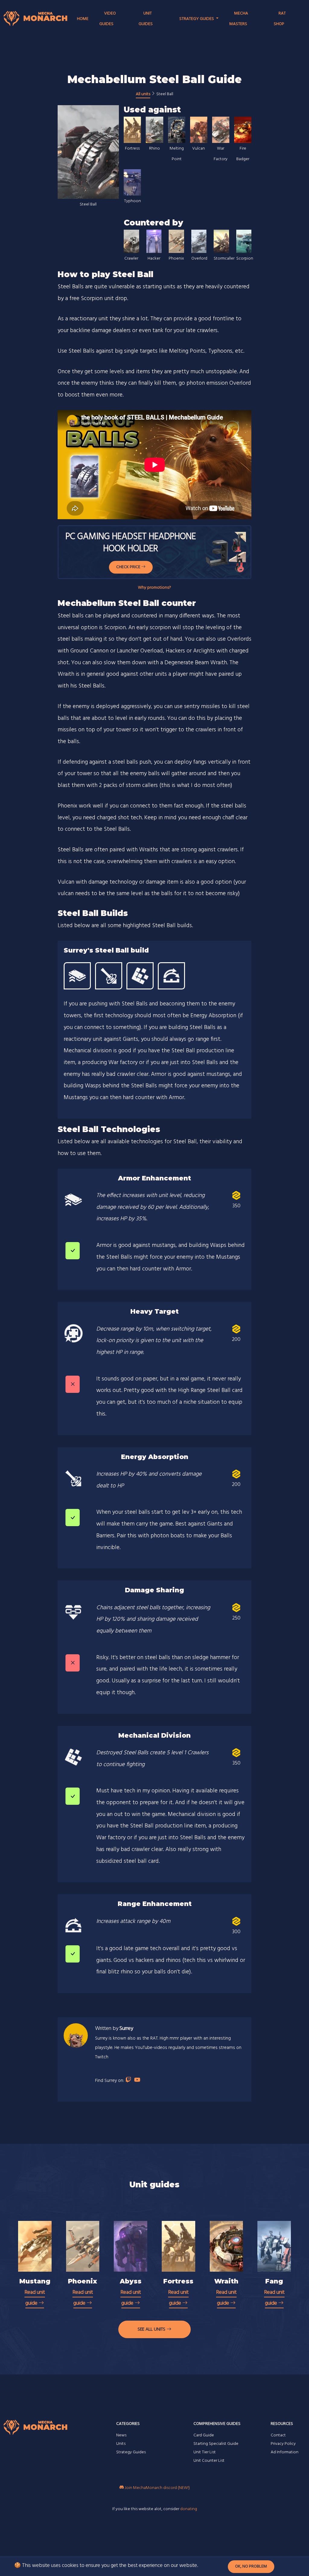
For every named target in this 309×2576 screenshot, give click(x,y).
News (121, 2435)
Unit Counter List (209, 2461)
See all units (152, 2329)
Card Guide (204, 2435)
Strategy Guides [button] (197, 19)
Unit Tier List (205, 2452)
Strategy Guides (131, 2452)
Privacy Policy (283, 2444)
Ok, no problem (251, 2566)
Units (121, 2444)
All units (143, 94)
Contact (278, 2435)
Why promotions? (154, 588)
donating (189, 2509)
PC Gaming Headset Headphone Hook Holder (131, 543)
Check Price (129, 567)
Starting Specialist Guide (216, 2444)
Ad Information (285, 2452)
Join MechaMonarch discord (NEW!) (157, 2488)
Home (83, 19)
